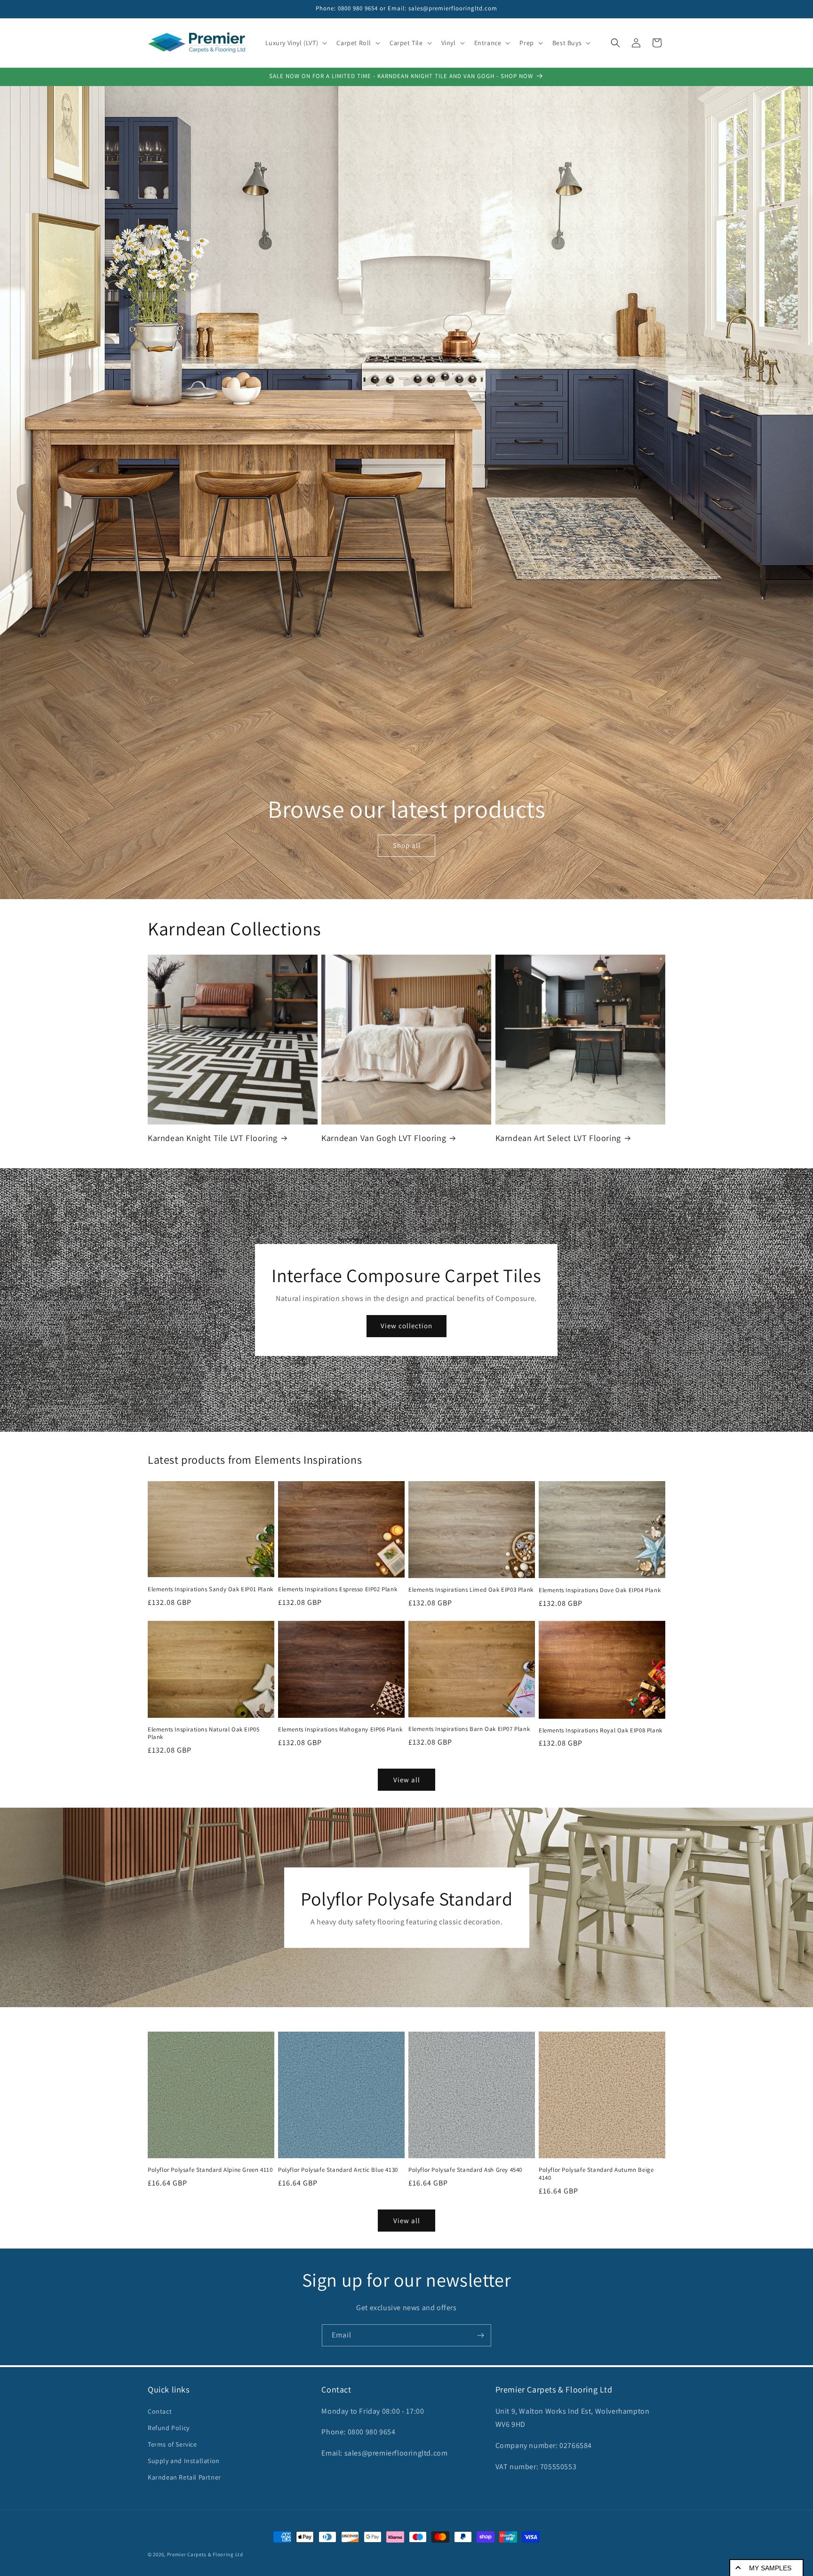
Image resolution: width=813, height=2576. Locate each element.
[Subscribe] (480, 2335)
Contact (160, 2411)
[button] (295, 43)
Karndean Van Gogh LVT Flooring (384, 1138)
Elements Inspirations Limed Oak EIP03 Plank (471, 1590)
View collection (406, 1326)
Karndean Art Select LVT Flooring (558, 1138)
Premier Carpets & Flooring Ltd (205, 2554)
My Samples (770, 2568)
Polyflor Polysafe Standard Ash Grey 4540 (465, 2170)
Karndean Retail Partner (184, 2477)
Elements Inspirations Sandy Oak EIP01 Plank (211, 1589)
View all (407, 1780)
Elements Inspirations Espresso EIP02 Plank (338, 1589)
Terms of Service (172, 2444)
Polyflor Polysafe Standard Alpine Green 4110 (210, 2170)
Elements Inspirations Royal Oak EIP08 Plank (601, 1731)
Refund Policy (169, 2428)
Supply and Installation (184, 2461)
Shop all (406, 845)
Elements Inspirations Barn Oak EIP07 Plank (469, 1729)
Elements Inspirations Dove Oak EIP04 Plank (600, 1590)
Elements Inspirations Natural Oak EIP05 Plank (203, 1734)
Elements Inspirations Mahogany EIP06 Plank (340, 1730)
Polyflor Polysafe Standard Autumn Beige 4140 (596, 2174)
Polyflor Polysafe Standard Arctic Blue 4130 (338, 2170)
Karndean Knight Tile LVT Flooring (213, 1138)
